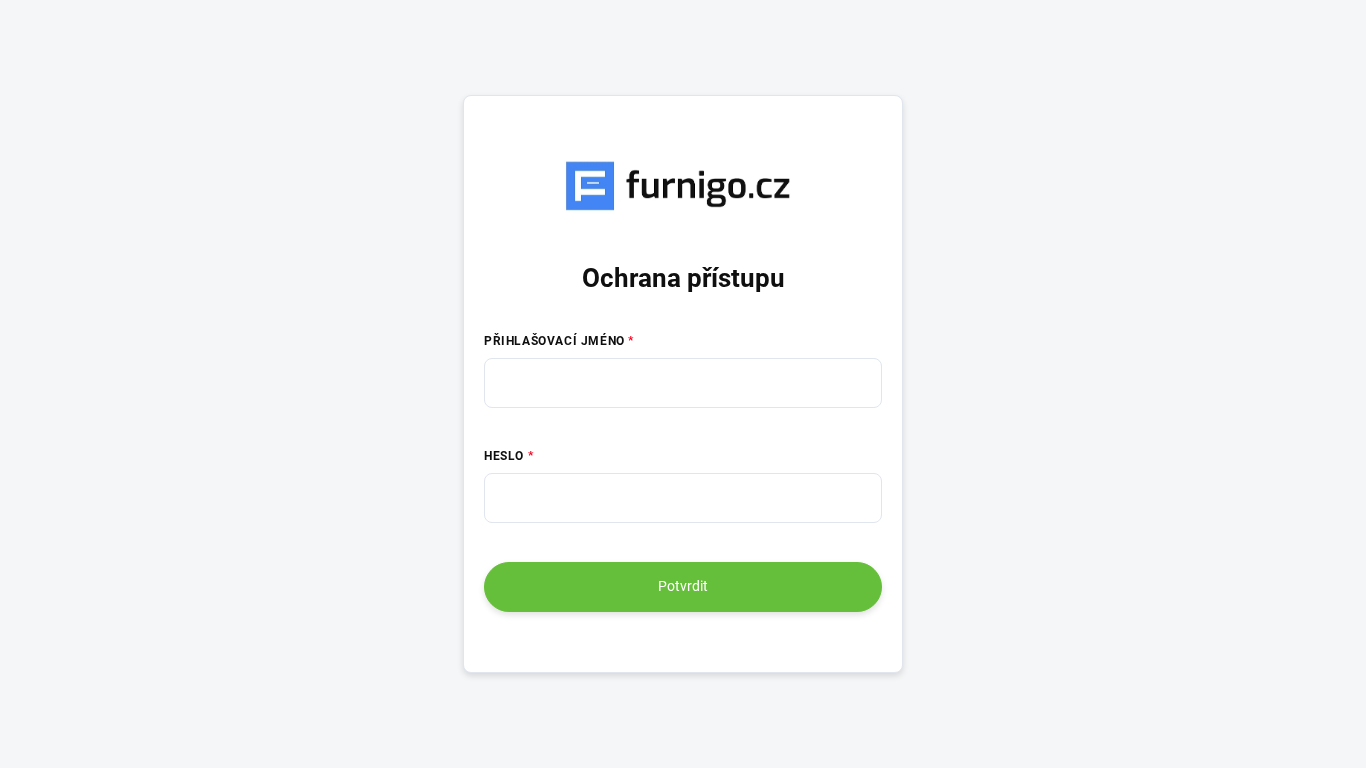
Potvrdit (683, 586)
